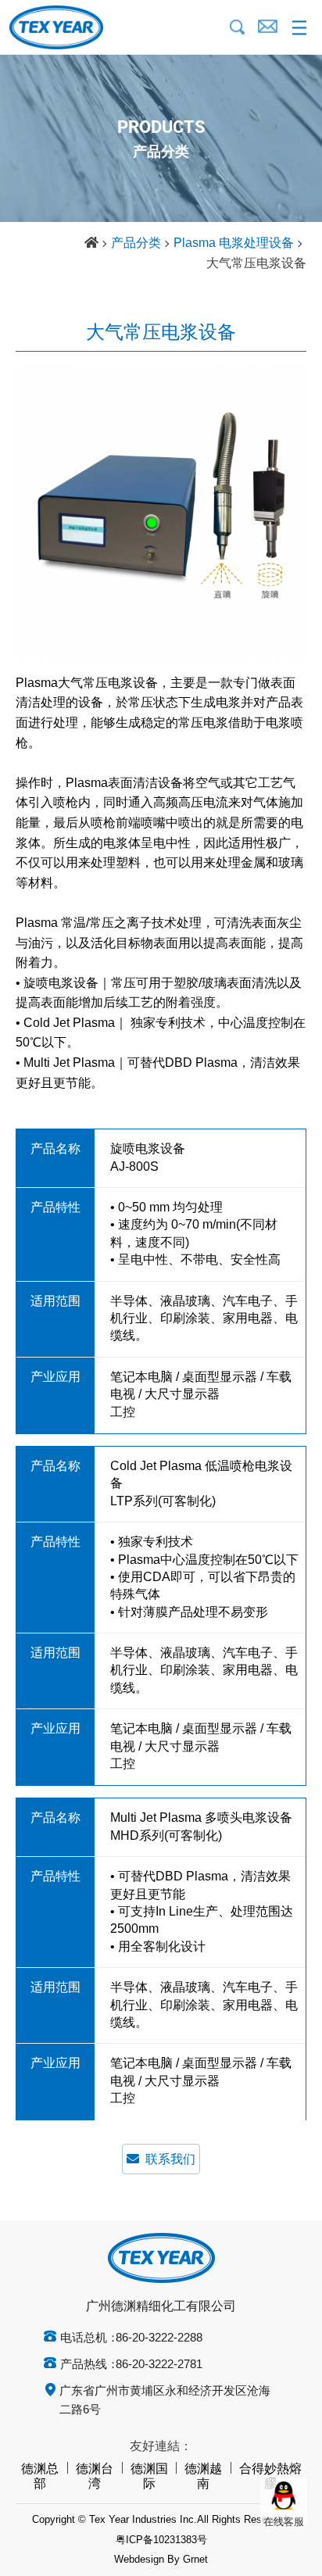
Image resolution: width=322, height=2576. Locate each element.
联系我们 (170, 2159)
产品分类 (136, 243)
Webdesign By (147, 2560)
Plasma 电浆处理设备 (234, 243)
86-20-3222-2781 (159, 2365)
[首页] (91, 244)
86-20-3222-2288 (159, 2338)
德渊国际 (149, 2477)
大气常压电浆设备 (256, 264)
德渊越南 (203, 2477)
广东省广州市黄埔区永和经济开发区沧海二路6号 (165, 2401)
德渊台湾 (95, 2477)
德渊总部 (40, 2477)
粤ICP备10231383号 (161, 2540)
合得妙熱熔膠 (270, 2477)
